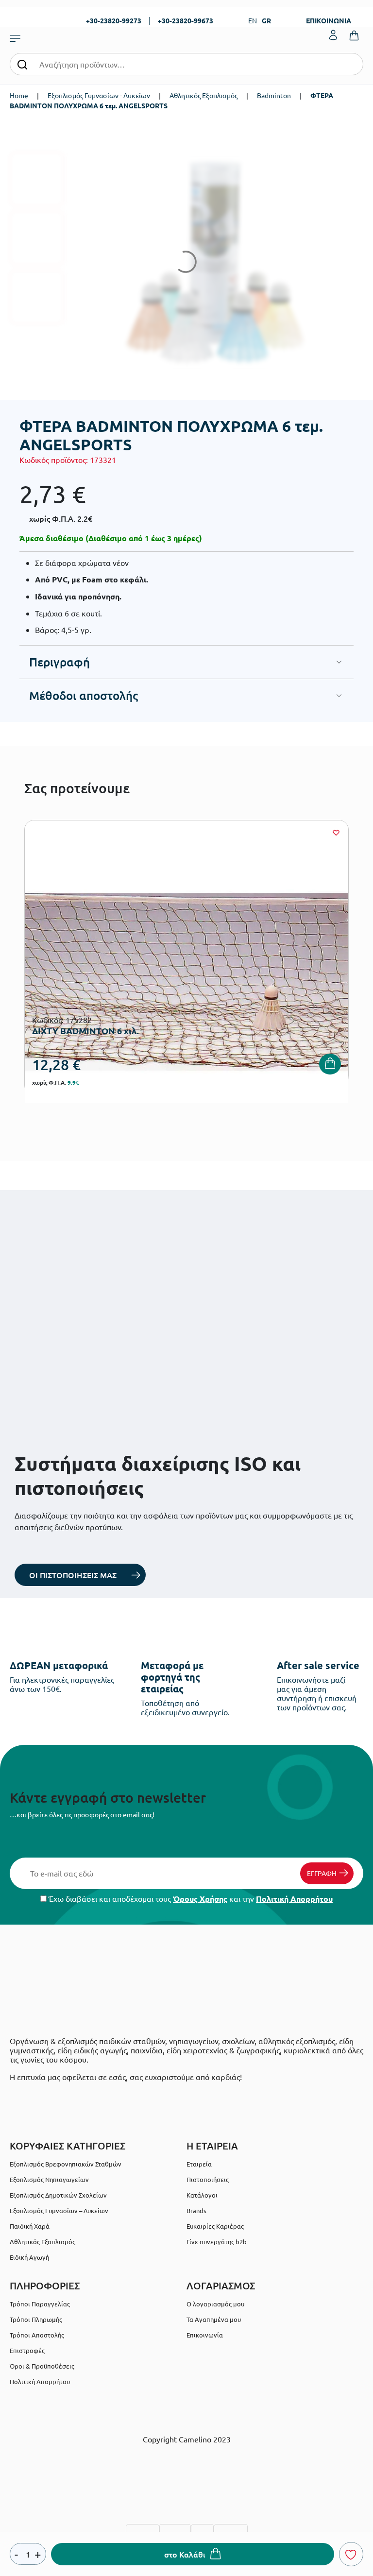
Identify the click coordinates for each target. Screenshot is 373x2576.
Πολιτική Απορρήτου (294, 1899)
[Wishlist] (336, 833)
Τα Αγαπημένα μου (214, 2319)
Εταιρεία (199, 2164)
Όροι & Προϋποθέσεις (42, 2366)
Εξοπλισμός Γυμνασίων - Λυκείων (99, 95)
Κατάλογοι (202, 2195)
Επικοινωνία (205, 2335)
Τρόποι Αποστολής (37, 2335)
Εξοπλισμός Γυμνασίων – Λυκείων (59, 2210)
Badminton (274, 95)
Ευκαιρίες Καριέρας (215, 2226)
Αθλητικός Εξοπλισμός (203, 95)
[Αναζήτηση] (22, 64)
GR (266, 20)
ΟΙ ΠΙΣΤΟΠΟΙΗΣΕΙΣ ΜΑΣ (73, 1575)
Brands (196, 2210)
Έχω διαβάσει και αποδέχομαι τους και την (190, 1899)
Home (19, 95)
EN (253, 20)
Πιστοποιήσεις (208, 2179)
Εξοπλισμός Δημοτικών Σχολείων (58, 2195)
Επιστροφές (27, 2350)
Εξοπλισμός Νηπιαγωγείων (49, 2179)
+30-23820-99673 (186, 20)
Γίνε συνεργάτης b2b (217, 2242)
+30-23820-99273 (114, 20)
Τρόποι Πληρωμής (36, 2319)
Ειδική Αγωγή (29, 2257)
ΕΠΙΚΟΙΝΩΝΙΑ (329, 20)
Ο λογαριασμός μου (215, 2304)
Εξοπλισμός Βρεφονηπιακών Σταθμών (66, 2164)
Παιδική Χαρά (30, 2226)
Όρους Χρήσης (200, 1899)
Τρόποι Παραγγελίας (40, 2304)
